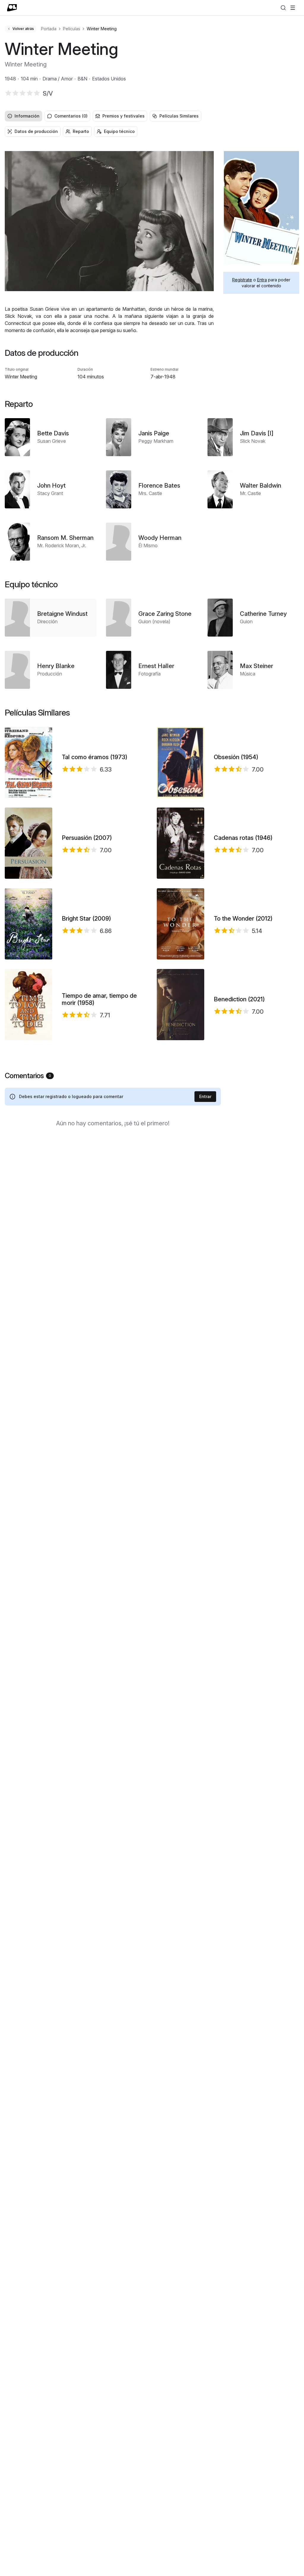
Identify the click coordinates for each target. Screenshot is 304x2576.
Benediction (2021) (239, 999)
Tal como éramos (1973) (95, 757)
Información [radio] (27, 116)
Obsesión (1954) (236, 757)
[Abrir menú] (293, 8)
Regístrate (242, 280)
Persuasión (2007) (87, 838)
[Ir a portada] (12, 8)
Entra (262, 280)
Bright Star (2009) (86, 919)
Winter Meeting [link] (102, 29)
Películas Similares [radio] (179, 116)
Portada (49, 29)
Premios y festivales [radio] (123, 116)
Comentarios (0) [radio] (71, 116)
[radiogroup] (152, 116)
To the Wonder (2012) (243, 919)
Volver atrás (23, 29)
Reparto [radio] (81, 131)
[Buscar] (283, 8)
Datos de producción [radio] (36, 131)
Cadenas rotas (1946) (243, 838)
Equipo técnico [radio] (119, 131)
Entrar (205, 1096)
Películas (72, 29)
